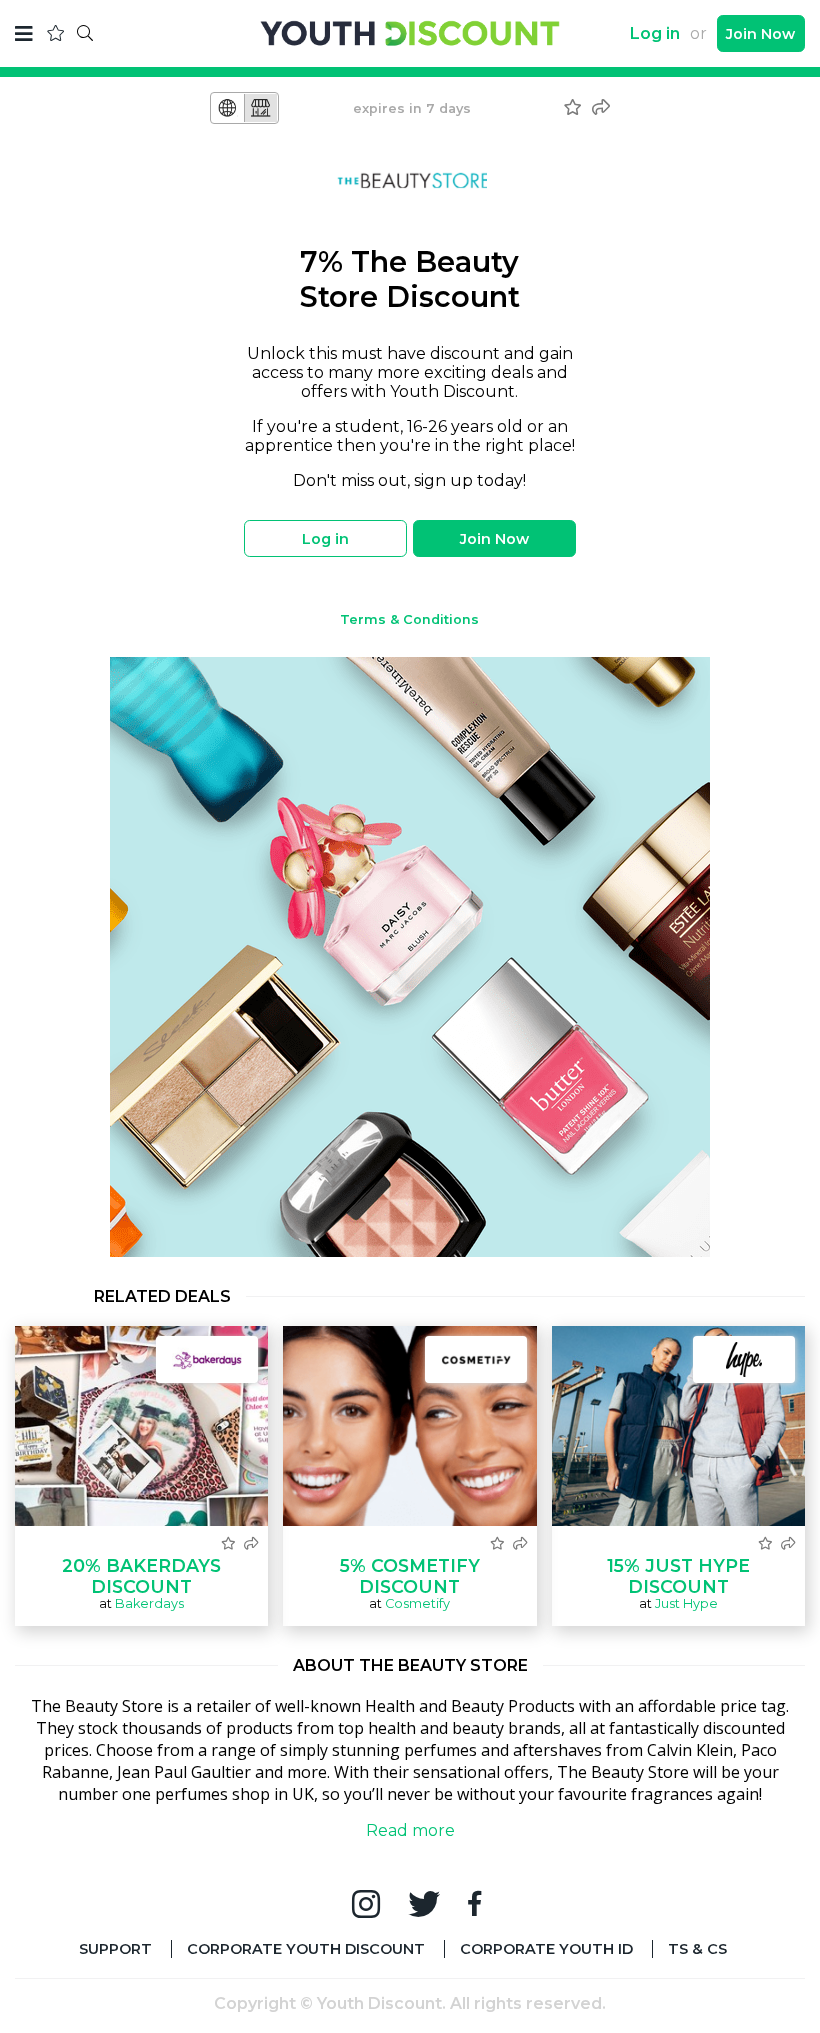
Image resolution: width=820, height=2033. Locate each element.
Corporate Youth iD (546, 1949)
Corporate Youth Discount (306, 1949)
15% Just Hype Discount (678, 1576)
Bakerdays (149, 1603)
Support (115, 1949)
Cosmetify (417, 1603)
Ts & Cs (697, 1949)
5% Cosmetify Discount (410, 1576)
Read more (410, 1830)
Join (760, 34)
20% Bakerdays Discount (141, 1576)
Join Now (494, 539)
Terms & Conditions (409, 619)
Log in (655, 33)
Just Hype (686, 1603)
